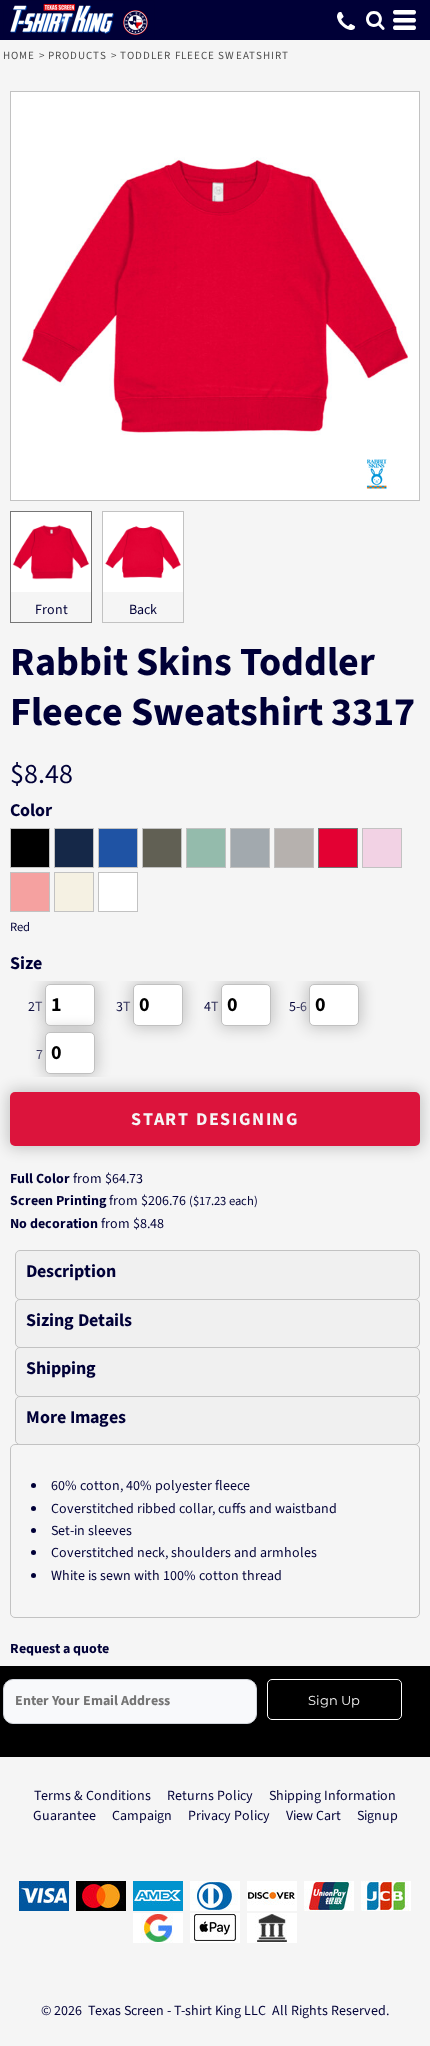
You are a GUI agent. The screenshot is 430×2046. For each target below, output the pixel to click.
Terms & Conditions (92, 1796)
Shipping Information (332, 1796)
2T (35, 1007)
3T (123, 1007)
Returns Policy (210, 1796)
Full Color (40, 1179)
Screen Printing (58, 1201)
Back (143, 610)
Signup (377, 1816)
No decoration (54, 1224)
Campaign (142, 1816)
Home (19, 55)
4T (211, 1007)
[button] (375, 20)
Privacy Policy (229, 1816)
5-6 (298, 1007)
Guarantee (64, 1816)
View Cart (313, 1816)
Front (51, 610)
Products (78, 55)
